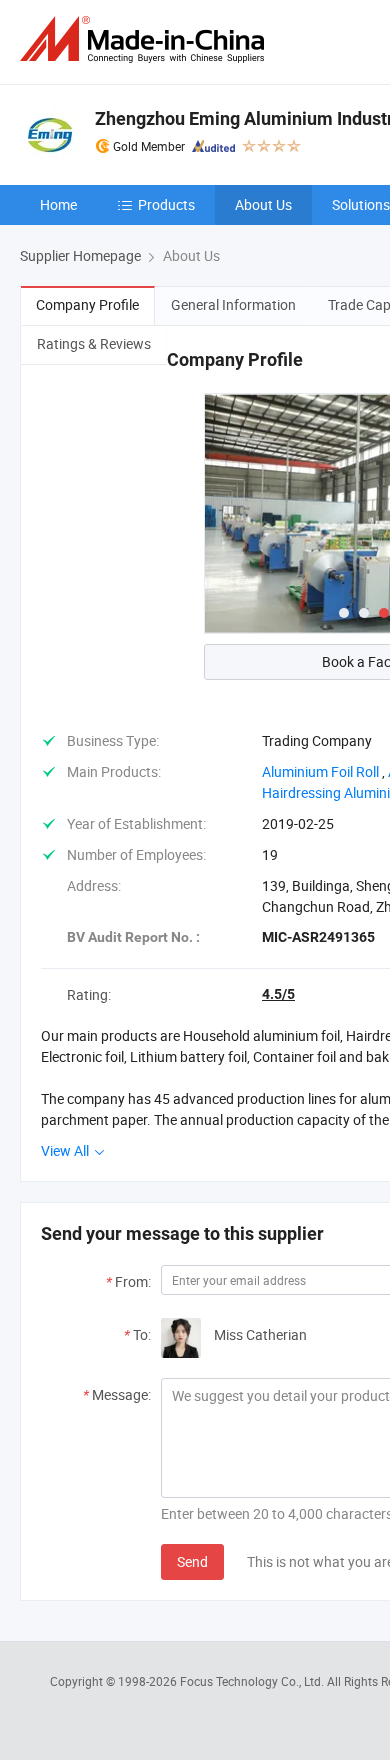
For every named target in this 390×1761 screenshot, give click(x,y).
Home (58, 204)
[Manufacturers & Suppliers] (146, 39)
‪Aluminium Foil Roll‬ (320, 771)
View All (66, 1150)
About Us (263, 204)
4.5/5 (278, 994)
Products (166, 204)
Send (192, 1561)
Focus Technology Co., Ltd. (253, 1681)
